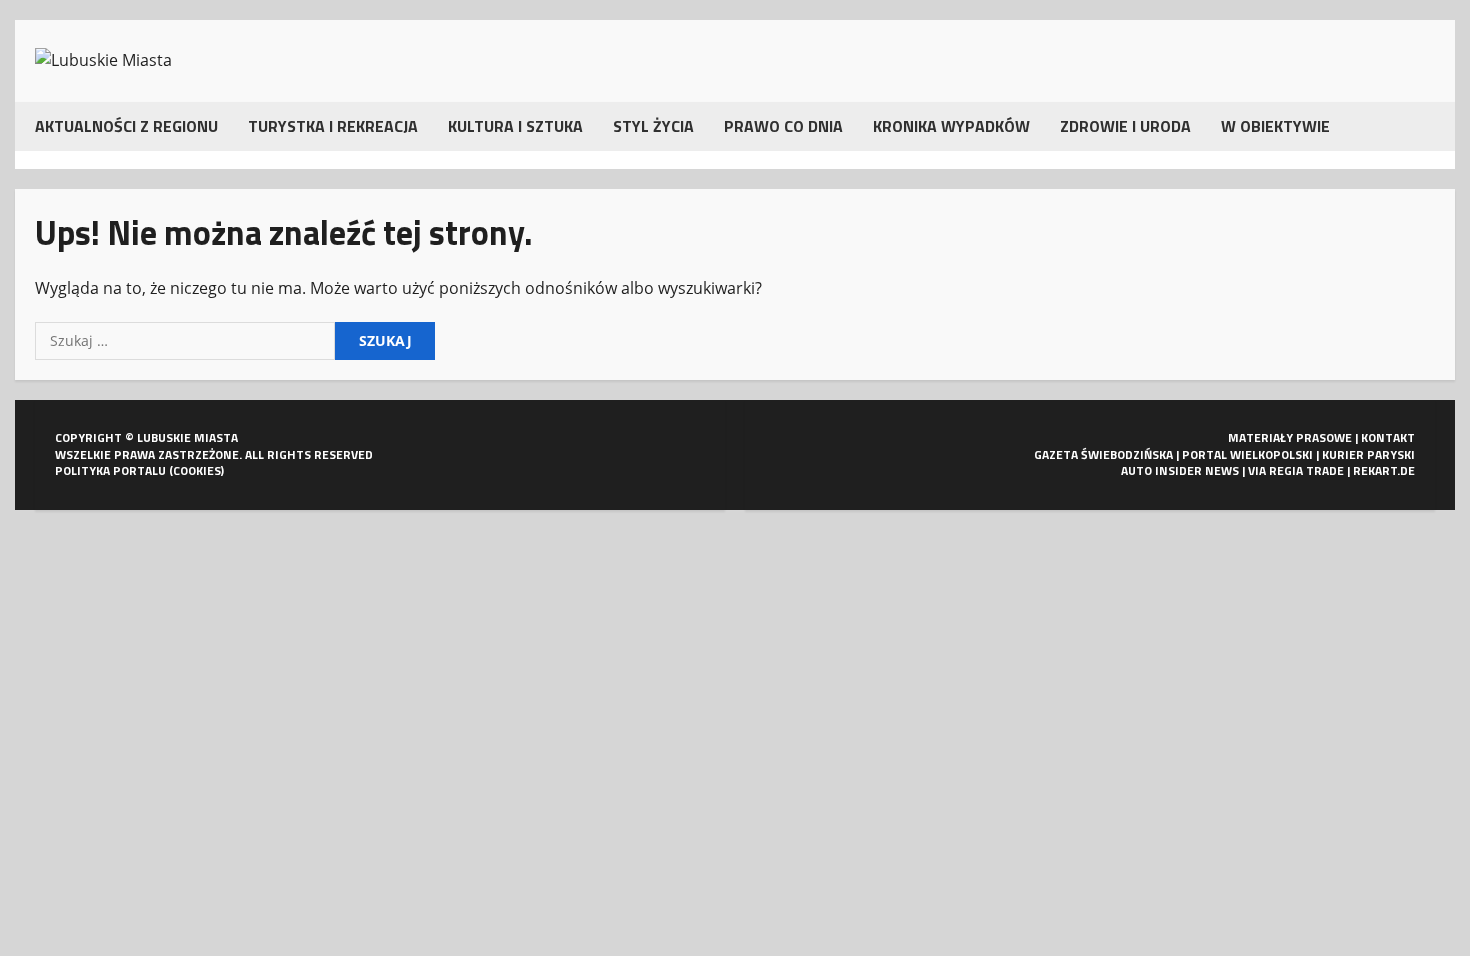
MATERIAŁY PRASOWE (1290, 437)
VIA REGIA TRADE (1296, 470)
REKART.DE (1384, 470)
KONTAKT (1388, 437)
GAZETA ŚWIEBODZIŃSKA (1103, 454)
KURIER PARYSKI (1368, 454)
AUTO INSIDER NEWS (1180, 470)
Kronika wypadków (951, 126)
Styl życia (653, 126)
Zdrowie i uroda (1125, 126)
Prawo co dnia (783, 126)
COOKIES (197, 470)
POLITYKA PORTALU (110, 470)
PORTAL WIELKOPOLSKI (1247, 454)
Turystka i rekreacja (333, 126)
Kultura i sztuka (515, 126)
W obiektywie (1275, 126)
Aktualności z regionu (126, 126)
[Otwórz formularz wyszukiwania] (1429, 126)
